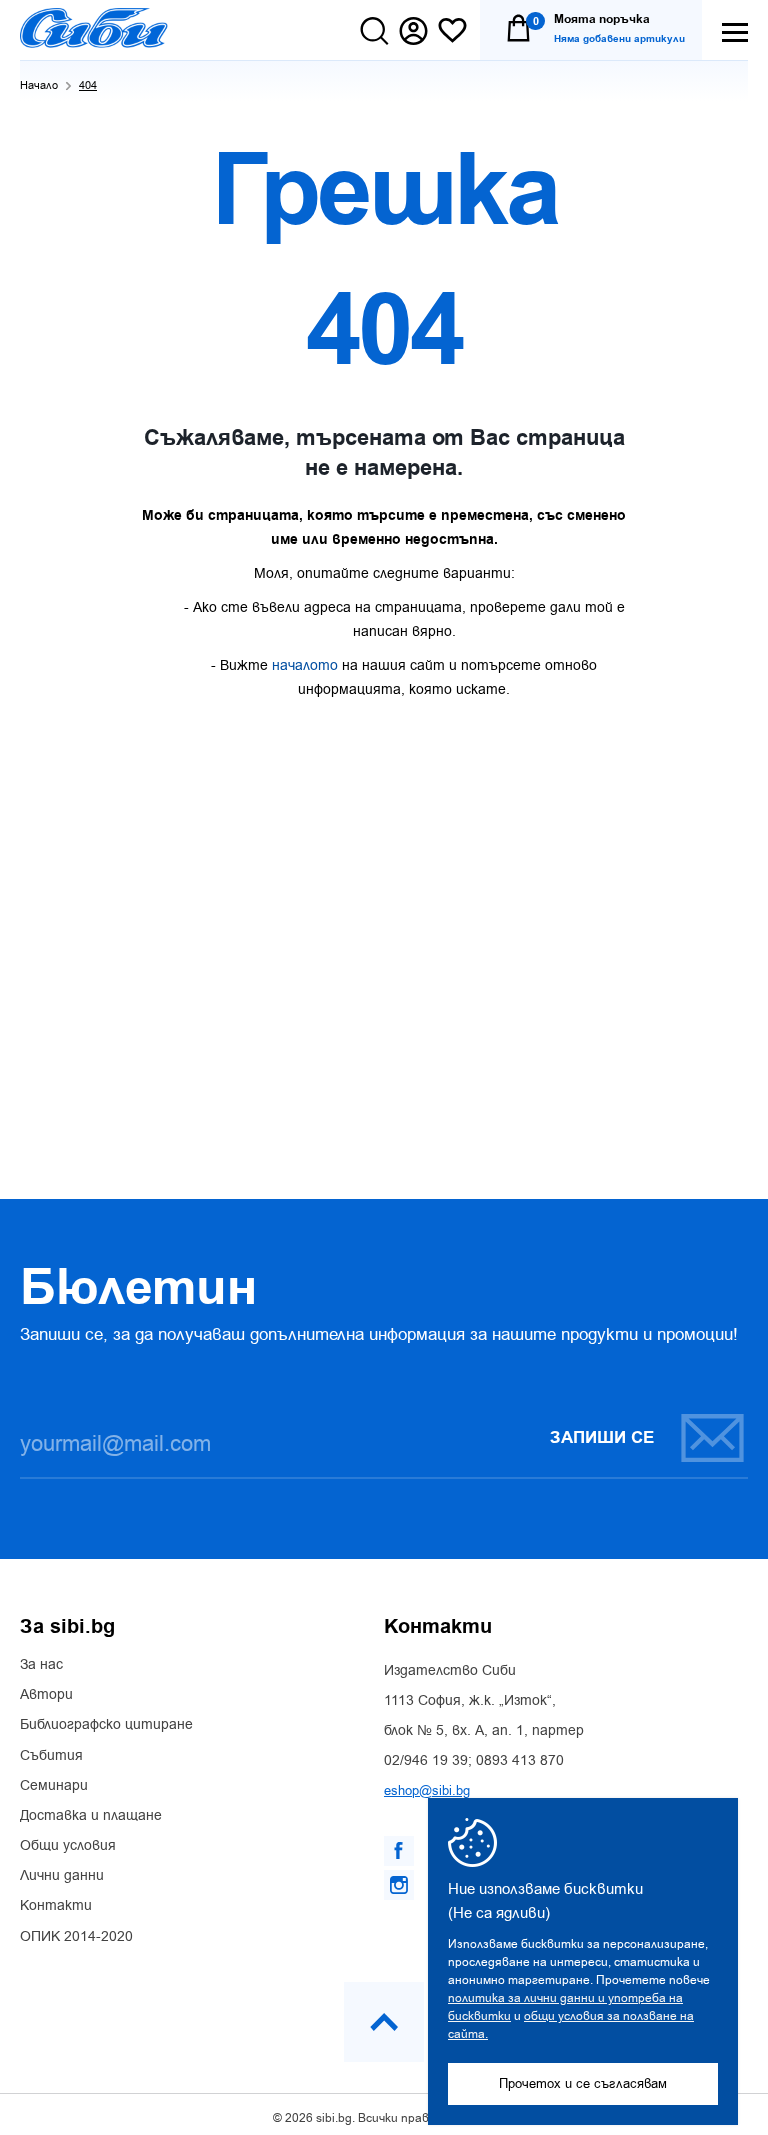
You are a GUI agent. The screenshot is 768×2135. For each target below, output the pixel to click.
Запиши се (602, 1438)
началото (305, 665)
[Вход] (413, 31)
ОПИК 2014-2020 (76, 1937)
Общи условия (68, 1846)
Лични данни (62, 1876)
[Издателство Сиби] (94, 28)
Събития (51, 1756)
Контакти (56, 1906)
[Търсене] (374, 31)
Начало (39, 85)
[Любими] (452, 31)
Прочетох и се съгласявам (583, 2083)
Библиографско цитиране (106, 1725)
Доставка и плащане (91, 1816)
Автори (46, 1695)
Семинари (54, 1786)
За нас (41, 1665)
